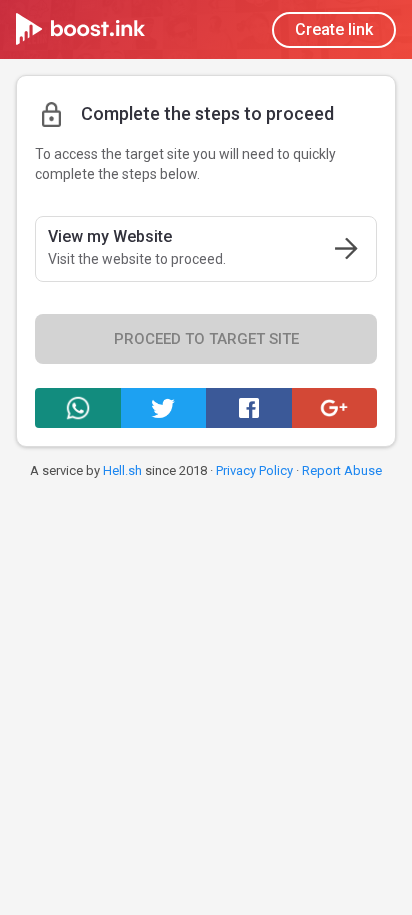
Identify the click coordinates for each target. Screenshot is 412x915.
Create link (334, 29)
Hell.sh (122, 470)
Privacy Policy (254, 470)
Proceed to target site (206, 339)
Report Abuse (342, 470)
